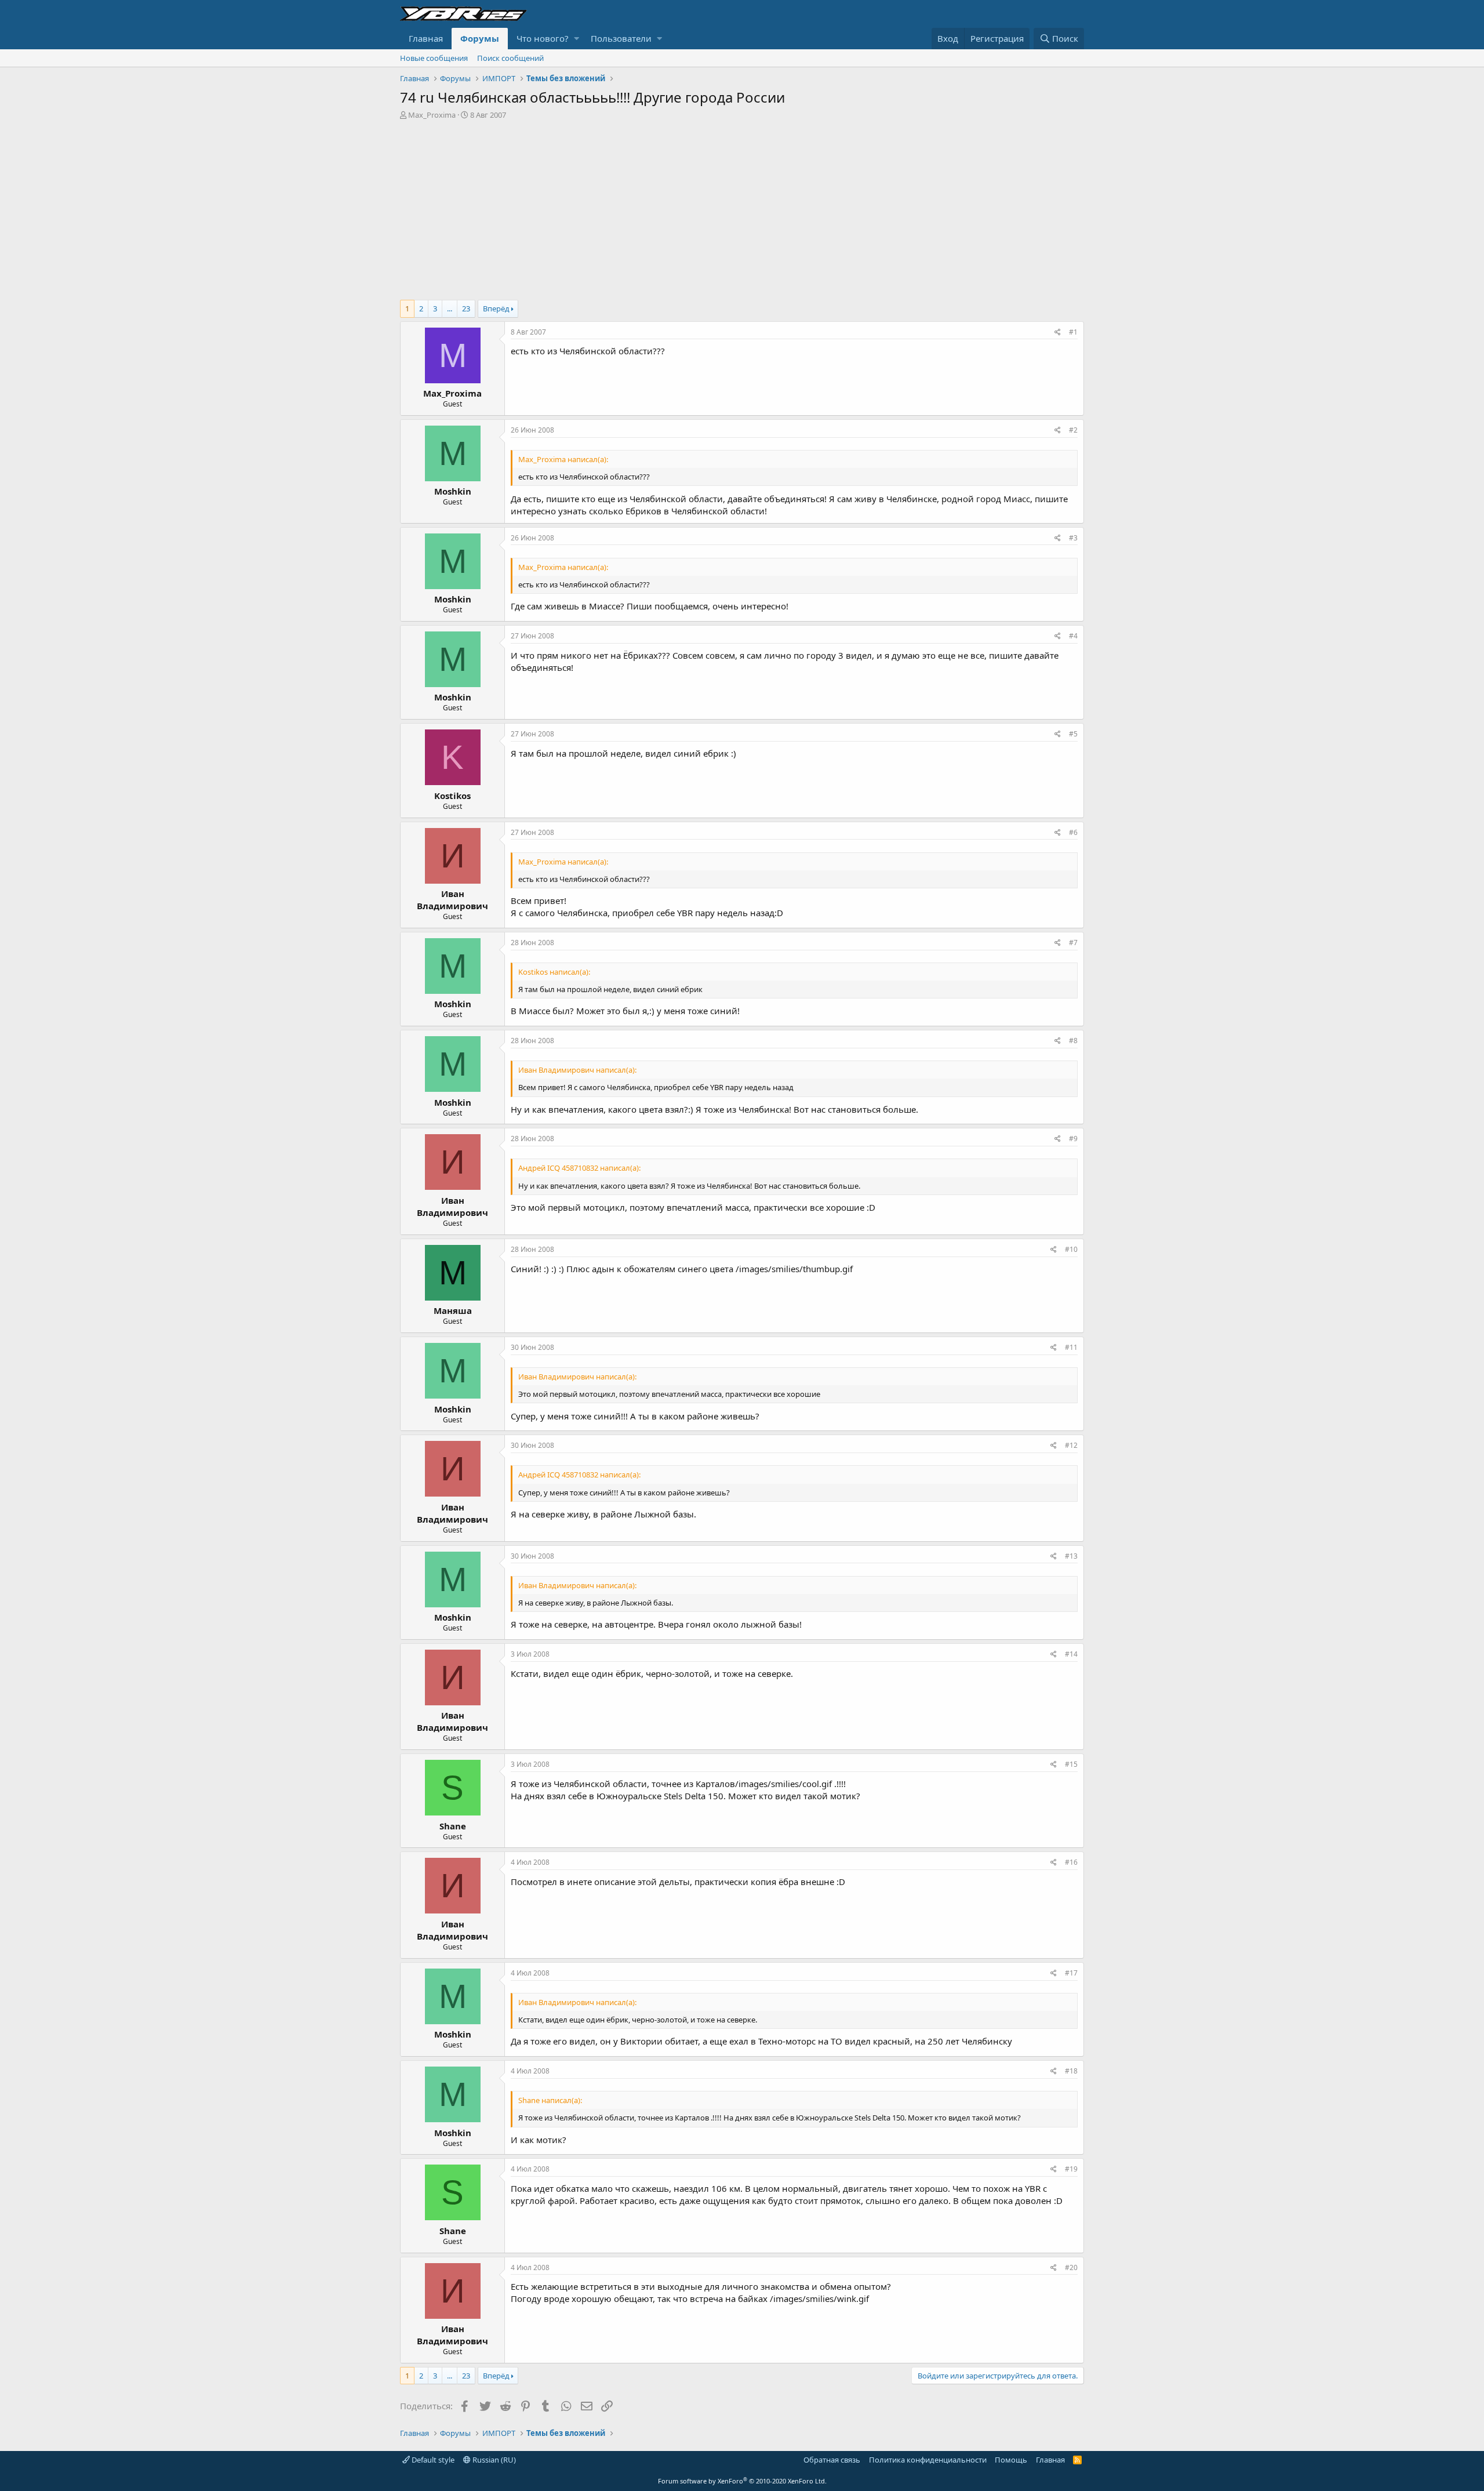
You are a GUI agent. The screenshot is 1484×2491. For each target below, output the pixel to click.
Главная (426, 38)
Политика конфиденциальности (928, 2460)
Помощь (1011, 2460)
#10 (1071, 1249)
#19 (1071, 2169)
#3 (1073, 538)
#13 (1071, 1556)
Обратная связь (832, 2460)
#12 (1071, 1445)
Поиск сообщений (510, 58)
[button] (576, 39)
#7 (1073, 943)
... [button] (450, 308)
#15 (1071, 1764)
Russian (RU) (493, 2460)
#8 (1073, 1041)
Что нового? (543, 38)
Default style (432, 2460)
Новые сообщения (434, 58)
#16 (1071, 1862)
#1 (1073, 332)
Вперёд (496, 308)
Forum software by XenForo (742, 2481)
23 (466, 308)
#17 (1071, 1973)
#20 (1071, 2267)
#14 (1071, 1654)
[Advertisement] (742, 207)
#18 (1071, 2071)
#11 (1071, 1347)
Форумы (480, 38)
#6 (1073, 832)
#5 (1073, 734)
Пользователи (621, 38)
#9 (1073, 1139)
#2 (1073, 430)
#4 (1073, 636)
